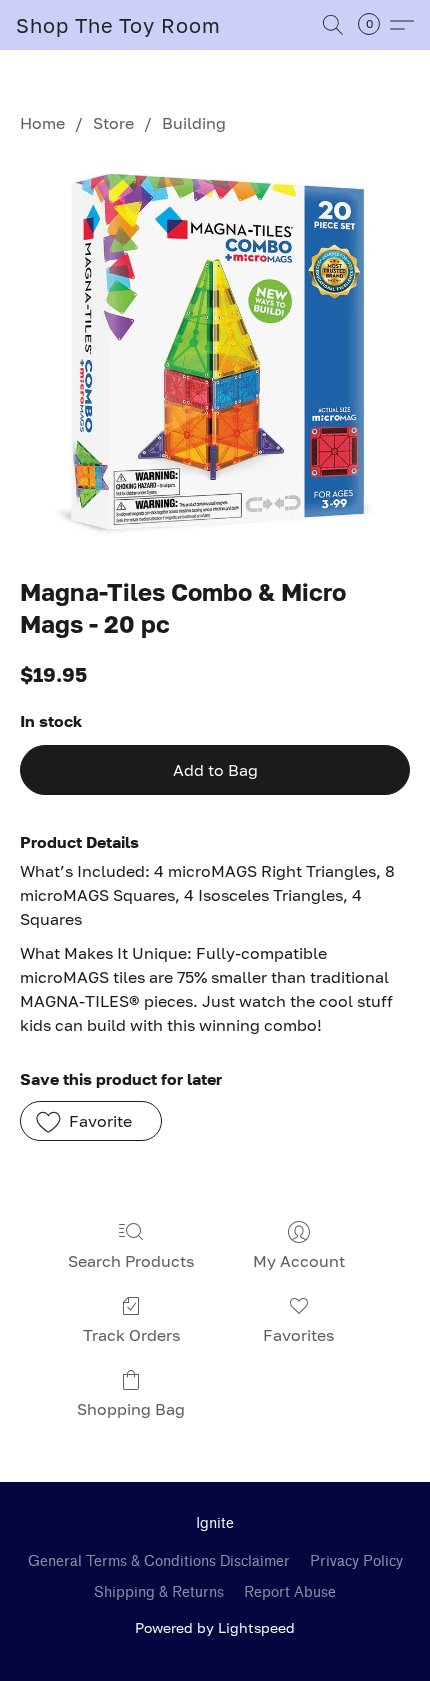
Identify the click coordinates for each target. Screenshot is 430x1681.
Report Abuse (290, 1592)
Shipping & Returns (159, 1592)
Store (113, 123)
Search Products (131, 1261)
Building (194, 123)
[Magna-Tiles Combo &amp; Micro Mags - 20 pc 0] (215, 351)
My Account (299, 1261)
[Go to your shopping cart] (375, 25)
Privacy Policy (356, 1561)
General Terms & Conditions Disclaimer (159, 1561)
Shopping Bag (131, 1409)
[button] (118, 25)
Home (42, 123)
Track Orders (131, 1335)
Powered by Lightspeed (215, 1627)
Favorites (298, 1335)
